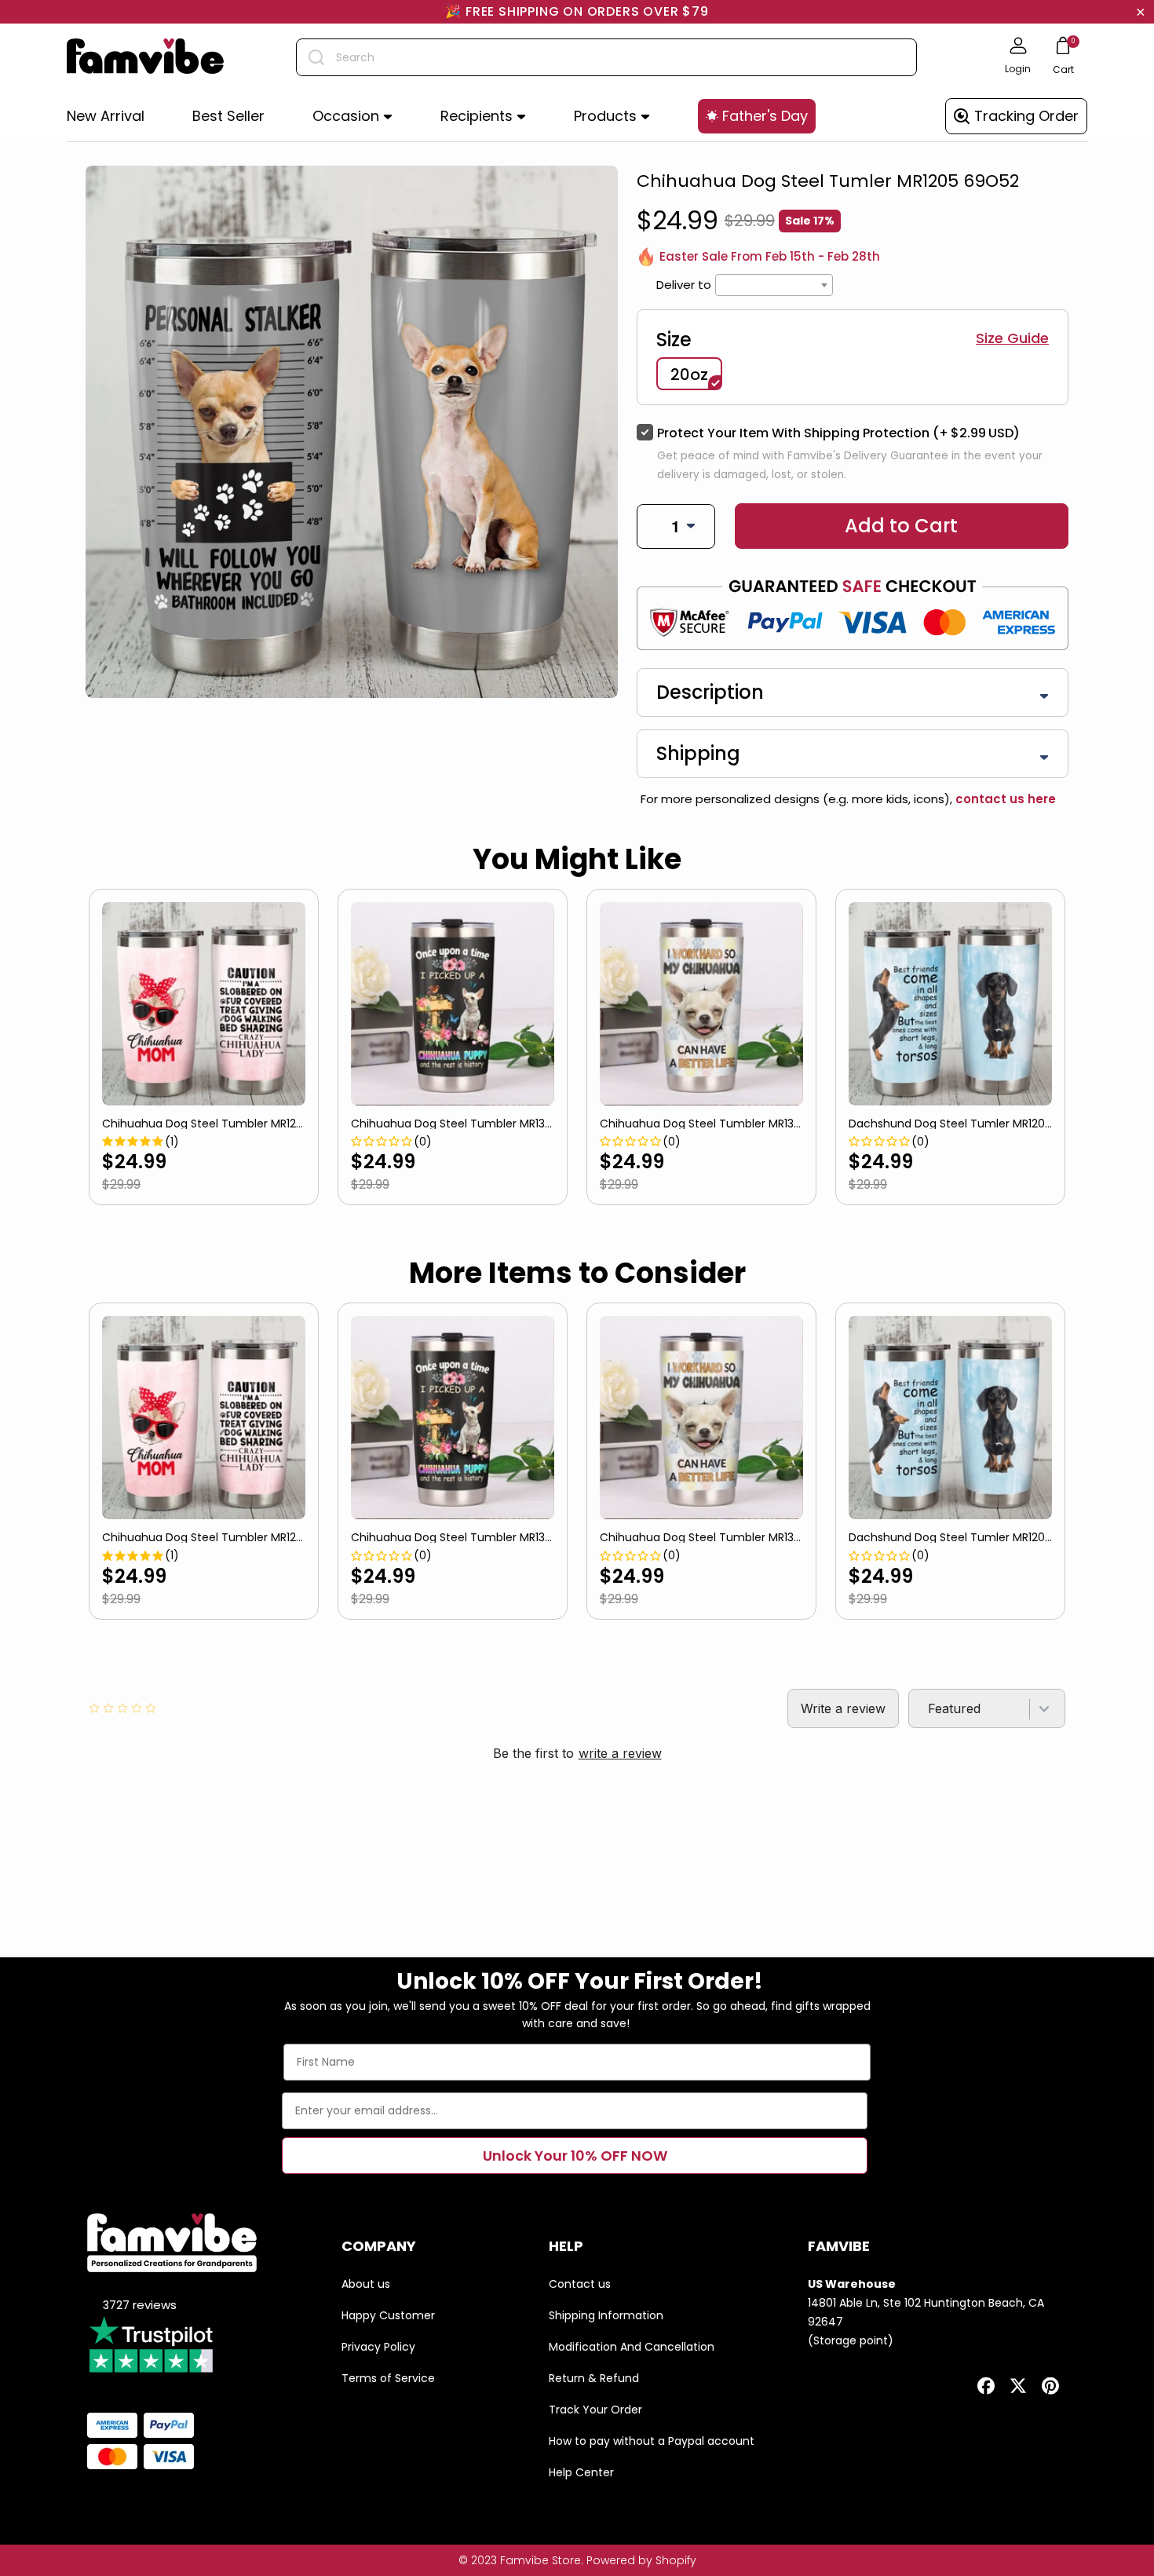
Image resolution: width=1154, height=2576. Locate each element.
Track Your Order (595, 2410)
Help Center (581, 2472)
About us (366, 2284)
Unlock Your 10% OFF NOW (575, 2156)
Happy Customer (388, 2315)
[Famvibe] (145, 57)
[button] (352, 117)
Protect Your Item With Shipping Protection (838, 433)
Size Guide (1012, 338)
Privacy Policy (378, 2347)
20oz (689, 375)
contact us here (1004, 799)
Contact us (580, 2284)
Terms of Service (388, 2378)
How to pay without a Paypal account (652, 2441)
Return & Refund (594, 2378)
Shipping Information (606, 2315)
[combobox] (606, 57)
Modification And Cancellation (632, 2347)
